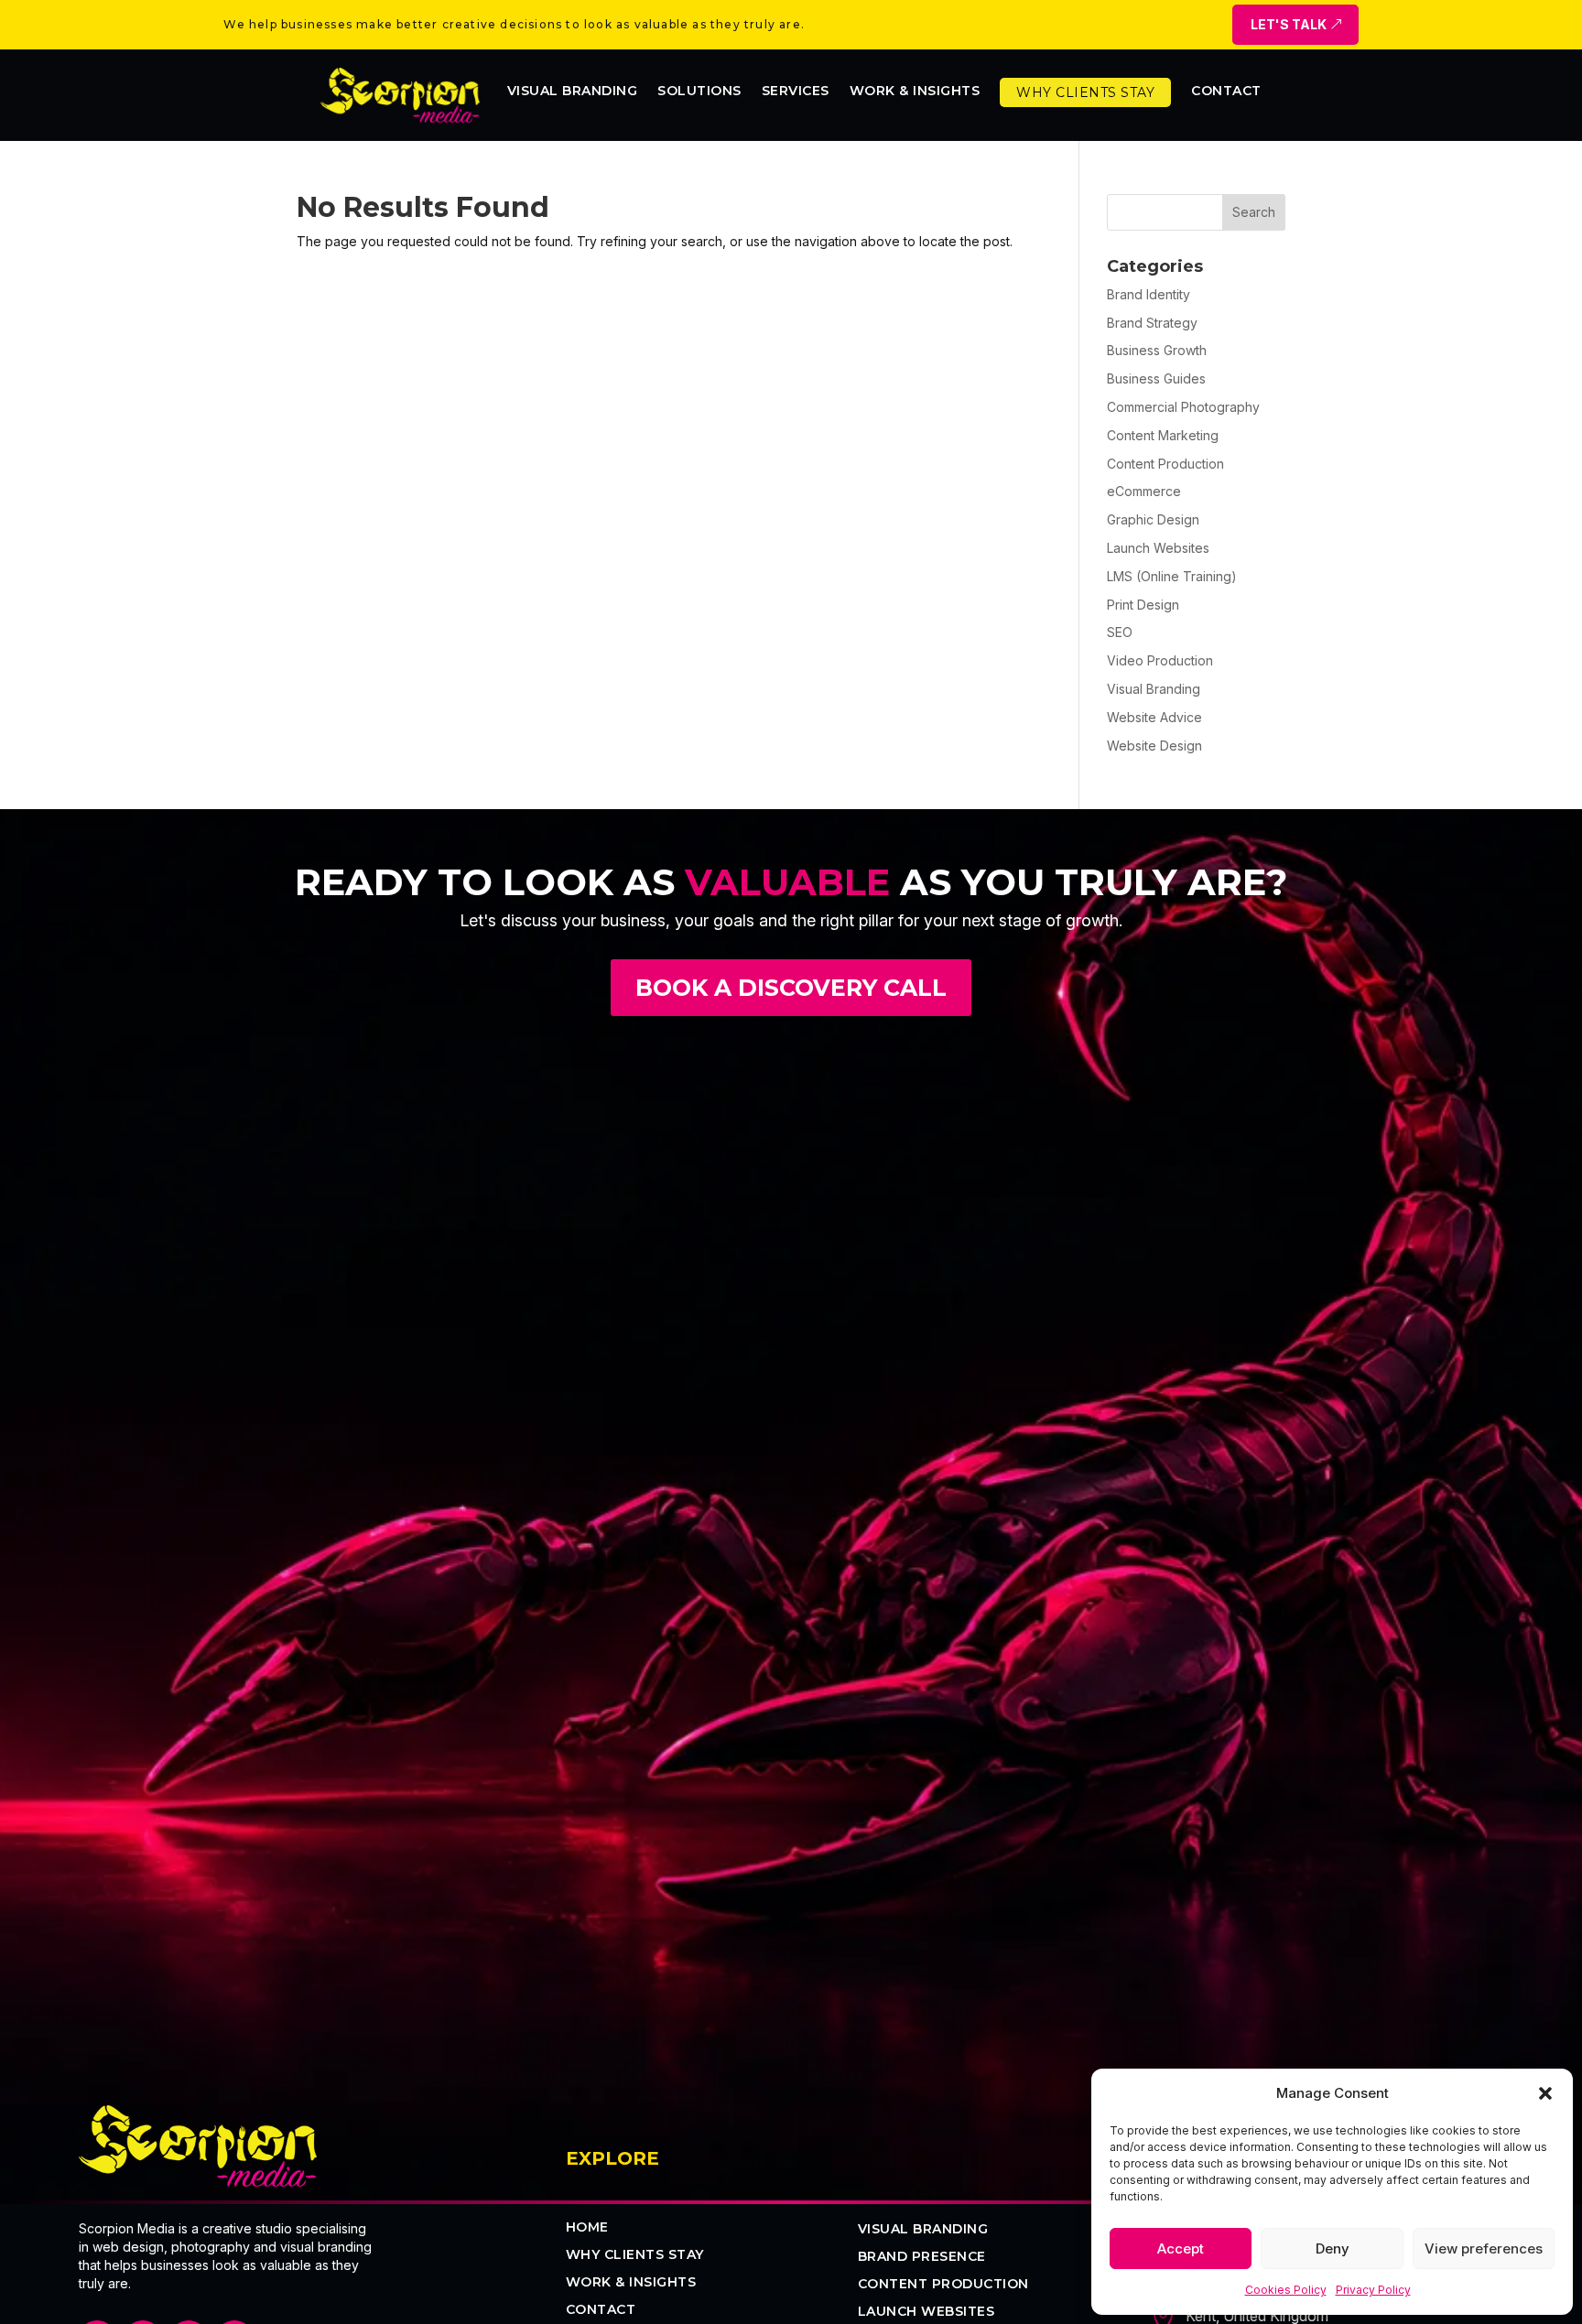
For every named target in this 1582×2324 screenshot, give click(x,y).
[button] (1545, 2093)
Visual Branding (573, 92)
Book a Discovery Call (791, 988)
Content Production (1165, 464)
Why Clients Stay (1085, 92)
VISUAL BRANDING (923, 2230)
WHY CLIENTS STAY (635, 2255)
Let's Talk (1289, 24)
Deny (1333, 2248)
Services (796, 92)
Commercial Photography (1183, 407)
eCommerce (1144, 491)
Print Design (1143, 605)
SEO (1120, 632)
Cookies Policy (1286, 2290)
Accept (1181, 2248)
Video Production (1160, 660)
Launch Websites (1158, 548)
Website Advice (1154, 717)
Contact (1226, 92)
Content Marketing (1163, 435)
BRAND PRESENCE (922, 2257)
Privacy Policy (1373, 2290)
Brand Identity (1149, 294)
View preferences (1484, 2248)
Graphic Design (1153, 519)
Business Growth (1157, 350)
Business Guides (1156, 378)
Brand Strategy (1152, 323)
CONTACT (601, 2310)
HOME (587, 2228)
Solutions (699, 92)
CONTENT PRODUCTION (943, 2285)
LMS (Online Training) (1172, 576)
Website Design (1154, 746)
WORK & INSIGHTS (915, 92)
